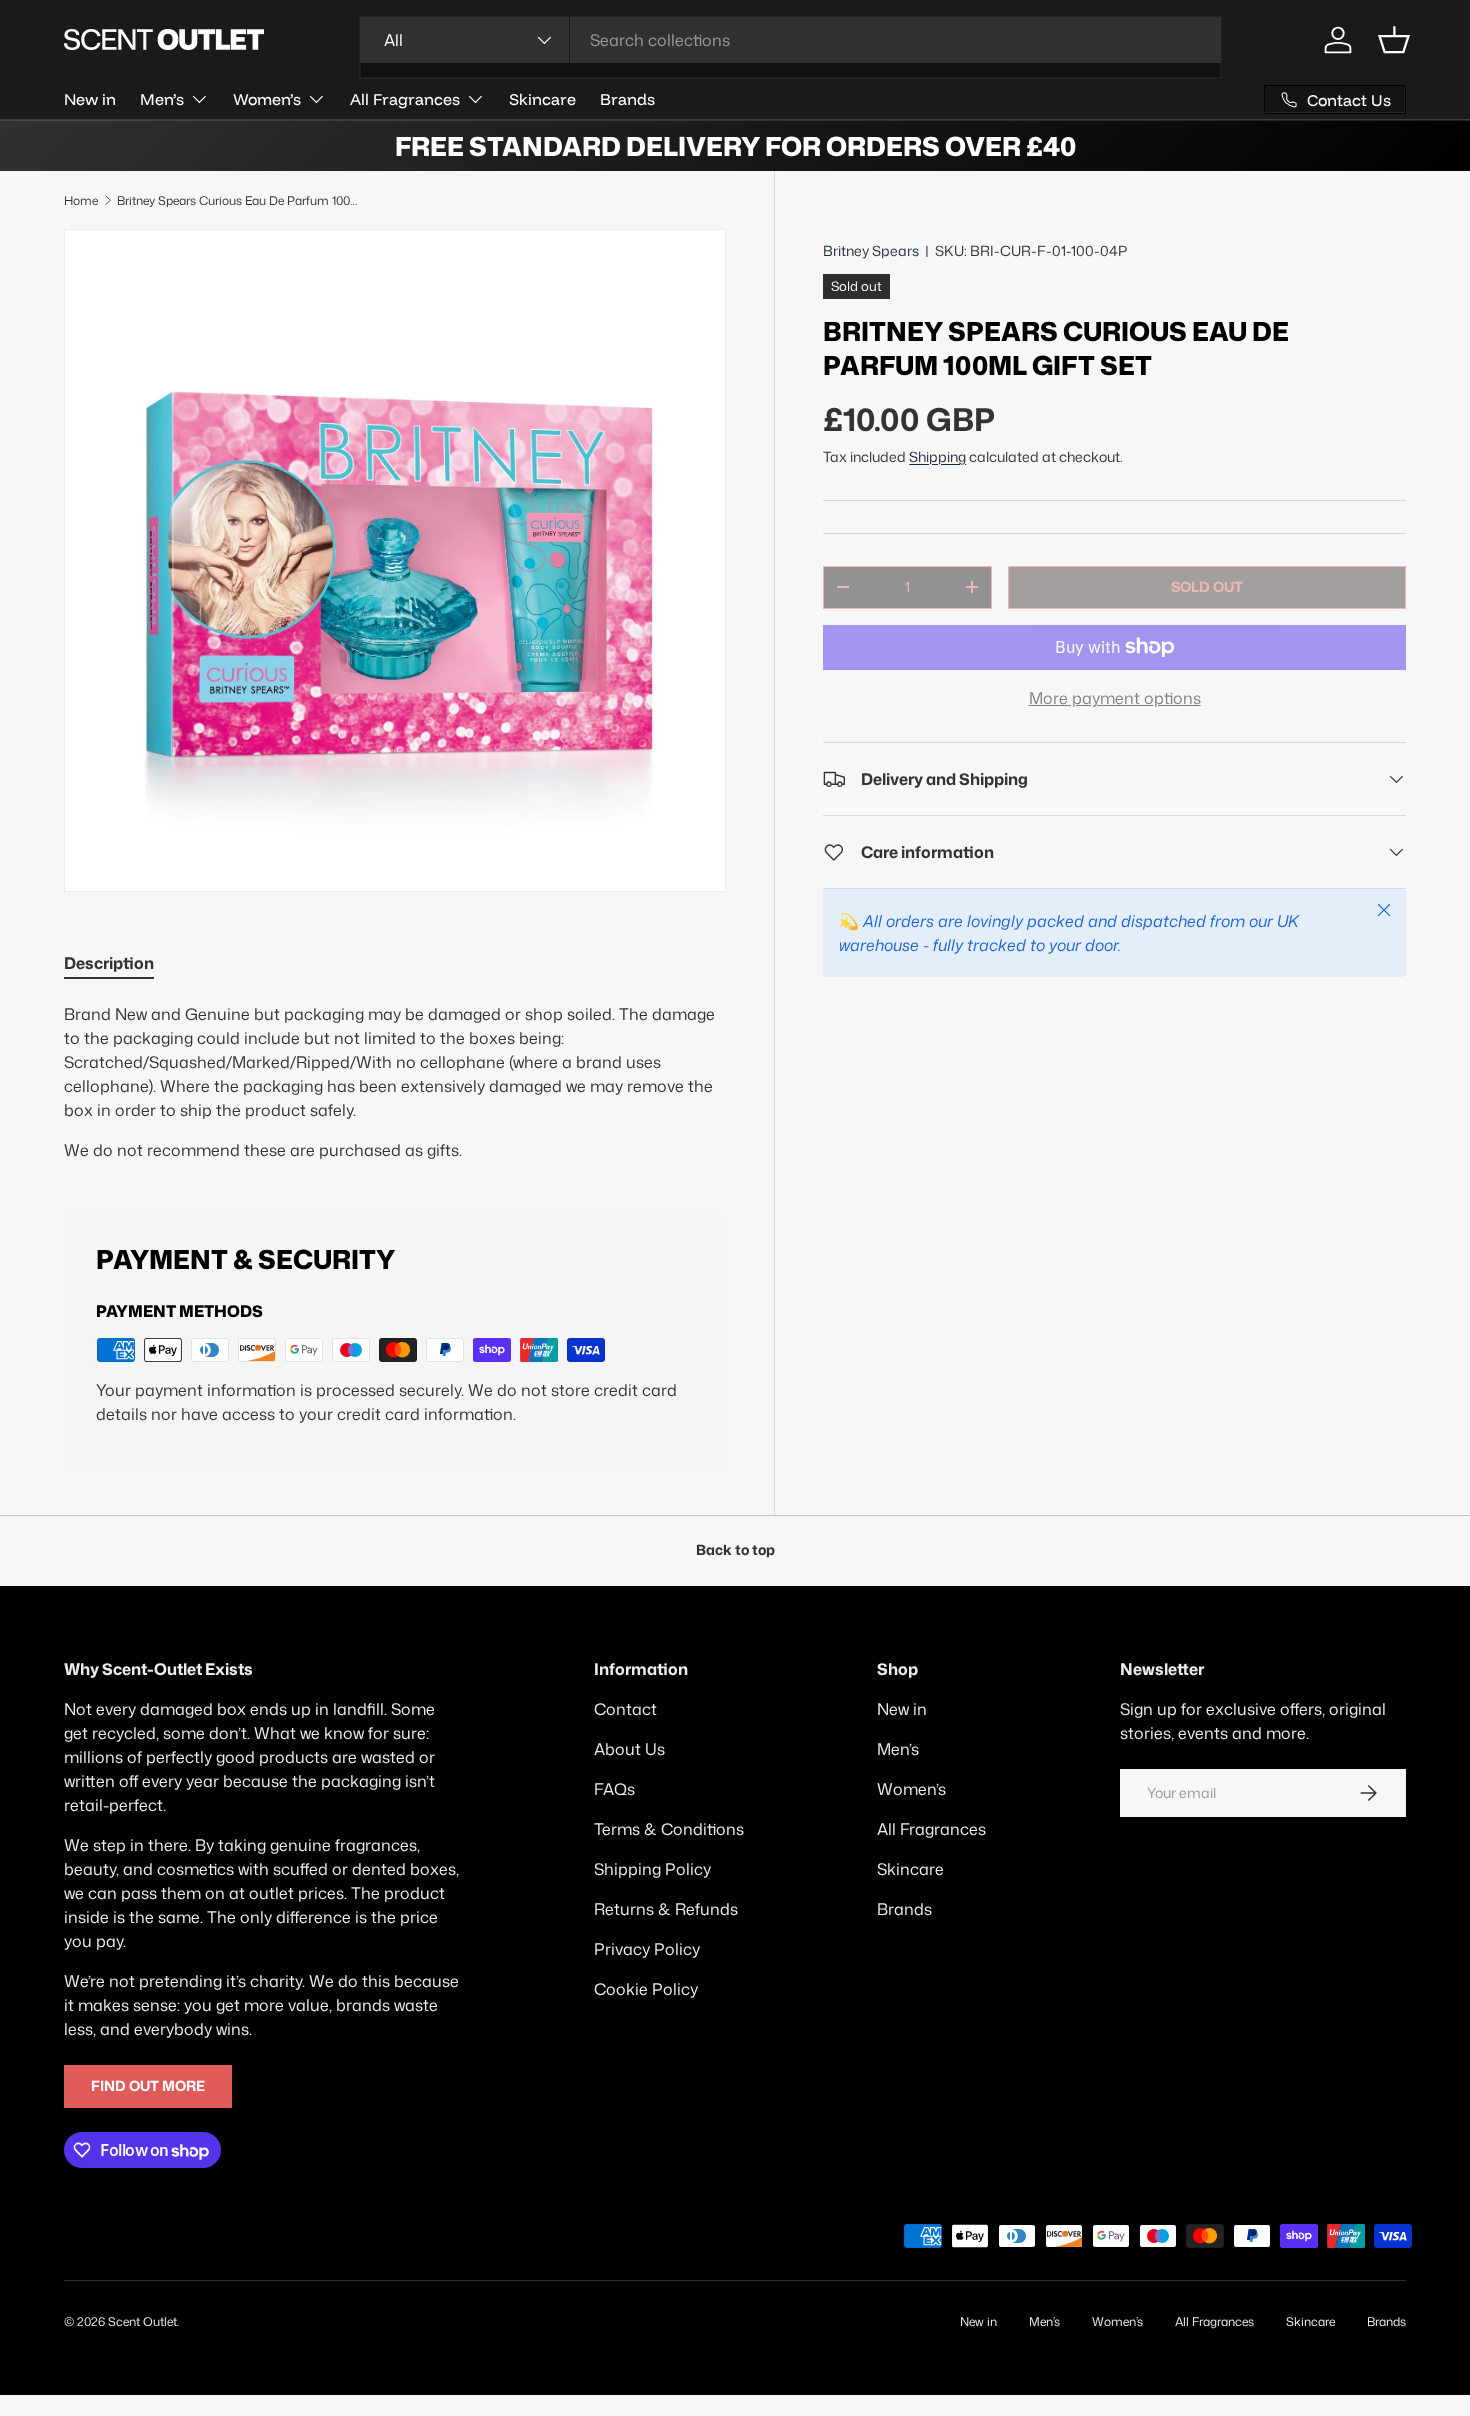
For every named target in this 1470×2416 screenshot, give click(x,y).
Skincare (542, 99)
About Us (629, 1749)
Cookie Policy (646, 1989)
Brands (627, 99)
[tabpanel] (395, 1082)
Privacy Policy (647, 1949)
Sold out (1207, 587)
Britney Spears (871, 251)
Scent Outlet (142, 2321)
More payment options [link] (1115, 698)
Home (81, 200)
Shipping (937, 457)
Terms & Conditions (669, 1829)
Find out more (148, 2086)
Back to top (735, 1550)
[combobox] (790, 40)
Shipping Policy (652, 1869)
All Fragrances (405, 99)
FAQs (614, 1789)
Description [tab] (109, 963)
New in (90, 99)
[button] (1394, 40)
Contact (625, 1709)
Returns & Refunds (666, 1909)
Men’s (162, 99)
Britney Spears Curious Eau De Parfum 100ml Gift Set (237, 200)
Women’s (267, 99)
